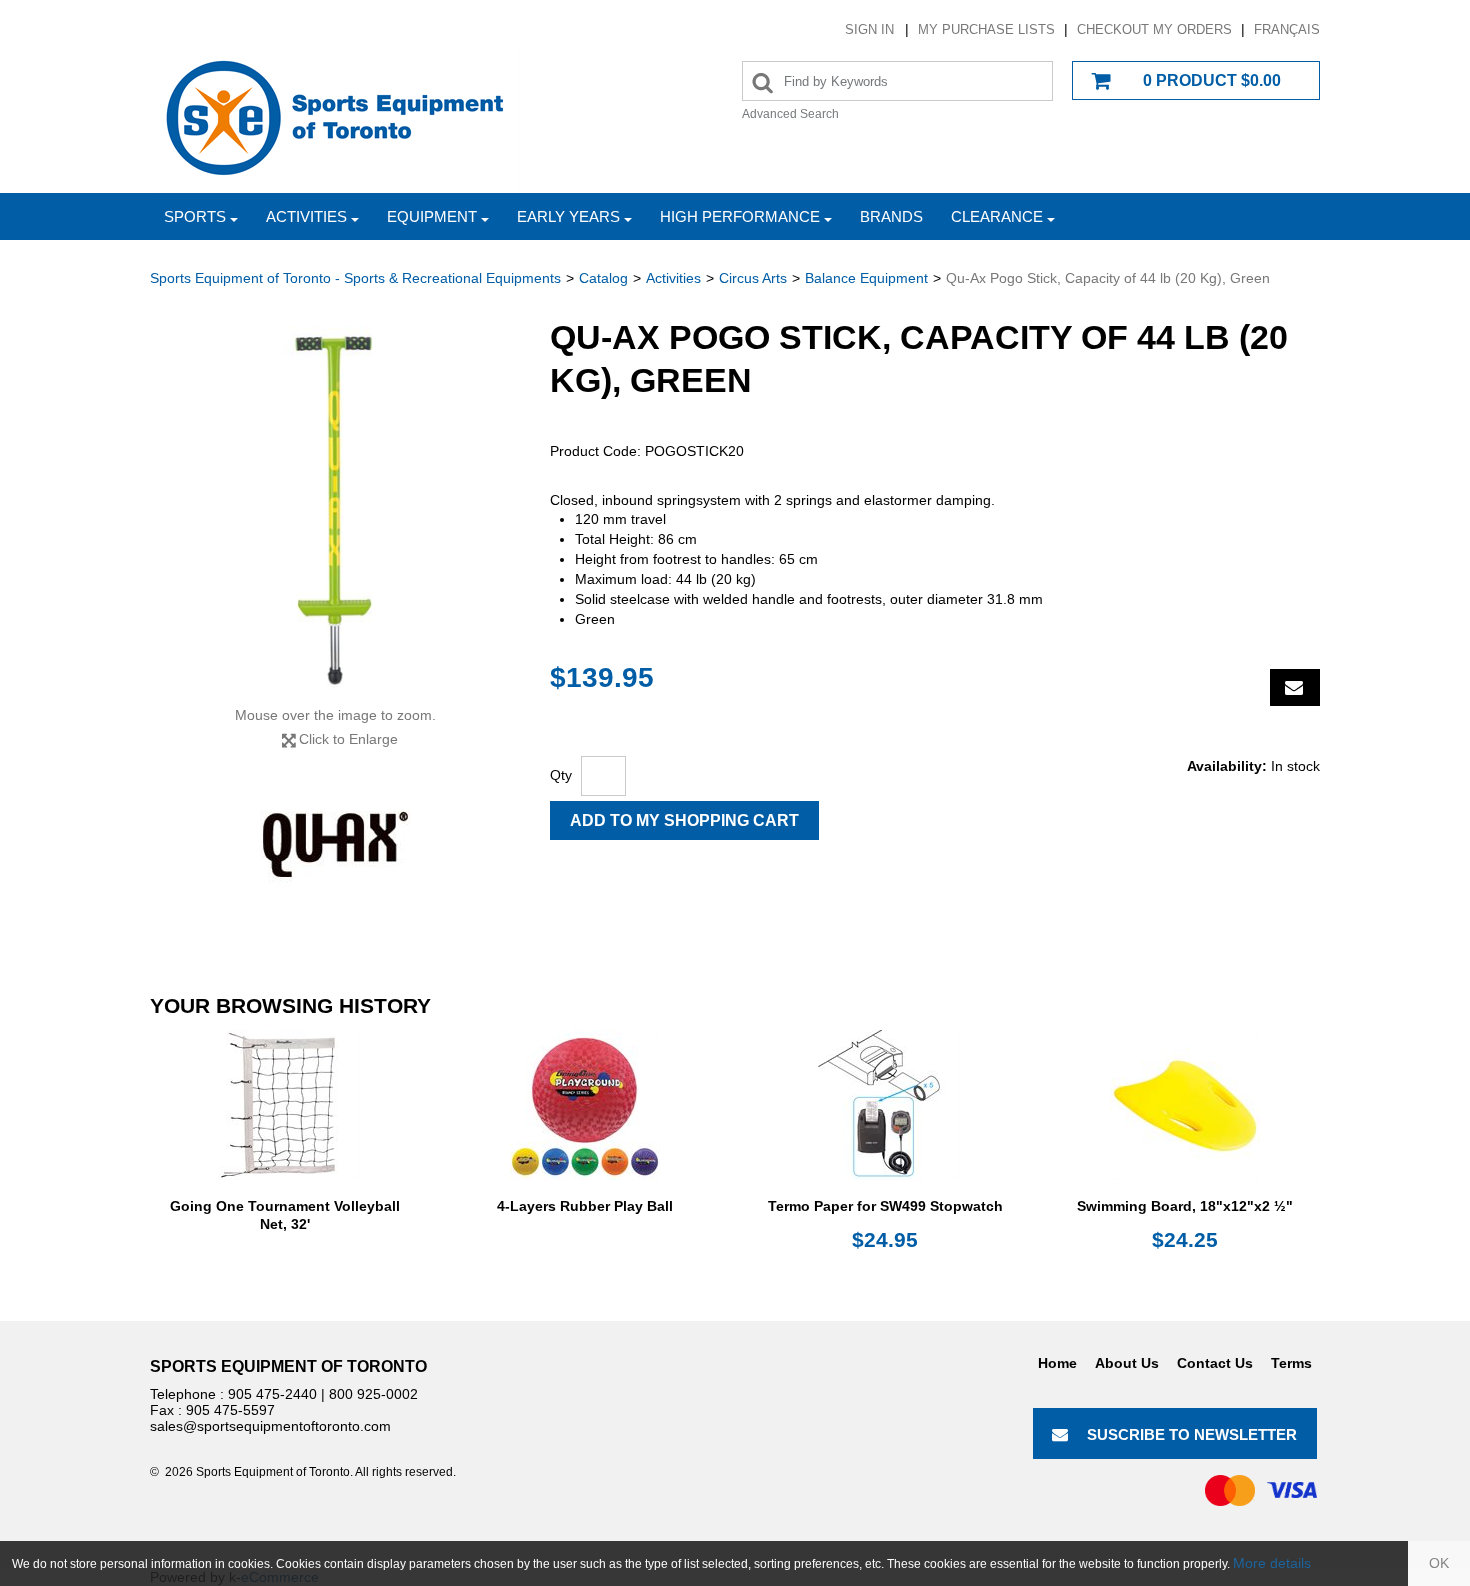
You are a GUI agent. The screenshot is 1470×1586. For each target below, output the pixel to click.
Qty (561, 775)
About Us (1127, 1363)
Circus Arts (753, 278)
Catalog (603, 278)
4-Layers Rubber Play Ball (585, 1206)
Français (1287, 29)
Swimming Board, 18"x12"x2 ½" (1185, 1206)
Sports (195, 216)
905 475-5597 (230, 1410)
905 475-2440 (272, 1394)
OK (1439, 1563)
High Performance (740, 216)
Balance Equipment (866, 278)
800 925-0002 (373, 1394)
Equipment (432, 216)
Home (1057, 1363)
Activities (306, 216)
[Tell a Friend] (1295, 687)
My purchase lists (986, 29)
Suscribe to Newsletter (1192, 1434)
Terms (1291, 1363)
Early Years (568, 216)
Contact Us (1215, 1363)
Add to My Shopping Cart (684, 820)
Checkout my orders (1154, 29)
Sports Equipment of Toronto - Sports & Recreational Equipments (355, 278)
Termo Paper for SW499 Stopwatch (885, 1206)
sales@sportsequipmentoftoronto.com (270, 1426)
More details (1272, 1563)
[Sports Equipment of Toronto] (335, 116)
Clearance (997, 216)
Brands (891, 216)
